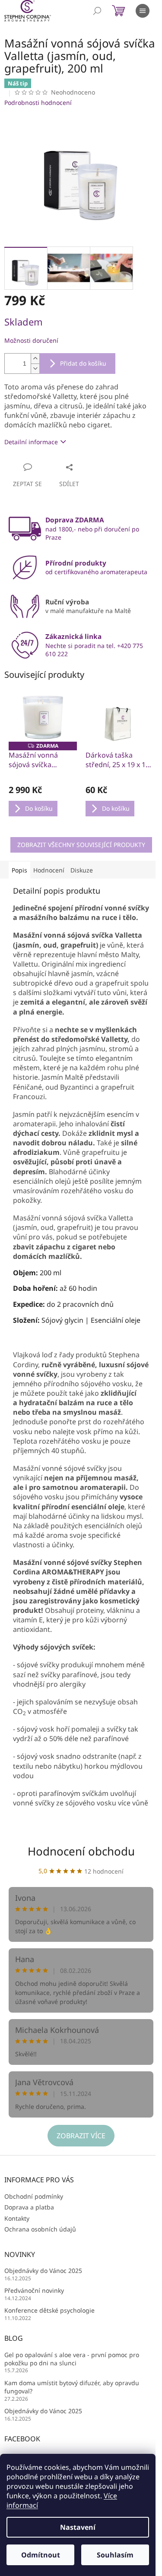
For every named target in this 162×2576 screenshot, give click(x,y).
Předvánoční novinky (34, 2290)
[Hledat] (97, 11)
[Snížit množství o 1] (35, 368)
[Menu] (143, 11)
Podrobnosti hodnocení (38, 103)
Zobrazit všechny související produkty (81, 845)
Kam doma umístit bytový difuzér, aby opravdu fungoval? (72, 2387)
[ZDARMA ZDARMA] (43, 717)
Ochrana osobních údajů (40, 2229)
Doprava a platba (29, 2207)
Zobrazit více (81, 2136)
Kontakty (17, 2218)
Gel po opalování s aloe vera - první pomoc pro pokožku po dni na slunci (72, 2359)
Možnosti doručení (31, 340)
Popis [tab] (19, 870)
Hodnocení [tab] (49, 870)
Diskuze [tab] (82, 870)
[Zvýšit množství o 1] (35, 359)
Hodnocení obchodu (81, 1851)
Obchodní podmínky (34, 2196)
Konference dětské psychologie (49, 2310)
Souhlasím (115, 2555)
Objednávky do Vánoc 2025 (43, 2271)
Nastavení (78, 2527)
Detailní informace (31, 442)
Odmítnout (41, 2555)
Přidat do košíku (83, 363)
